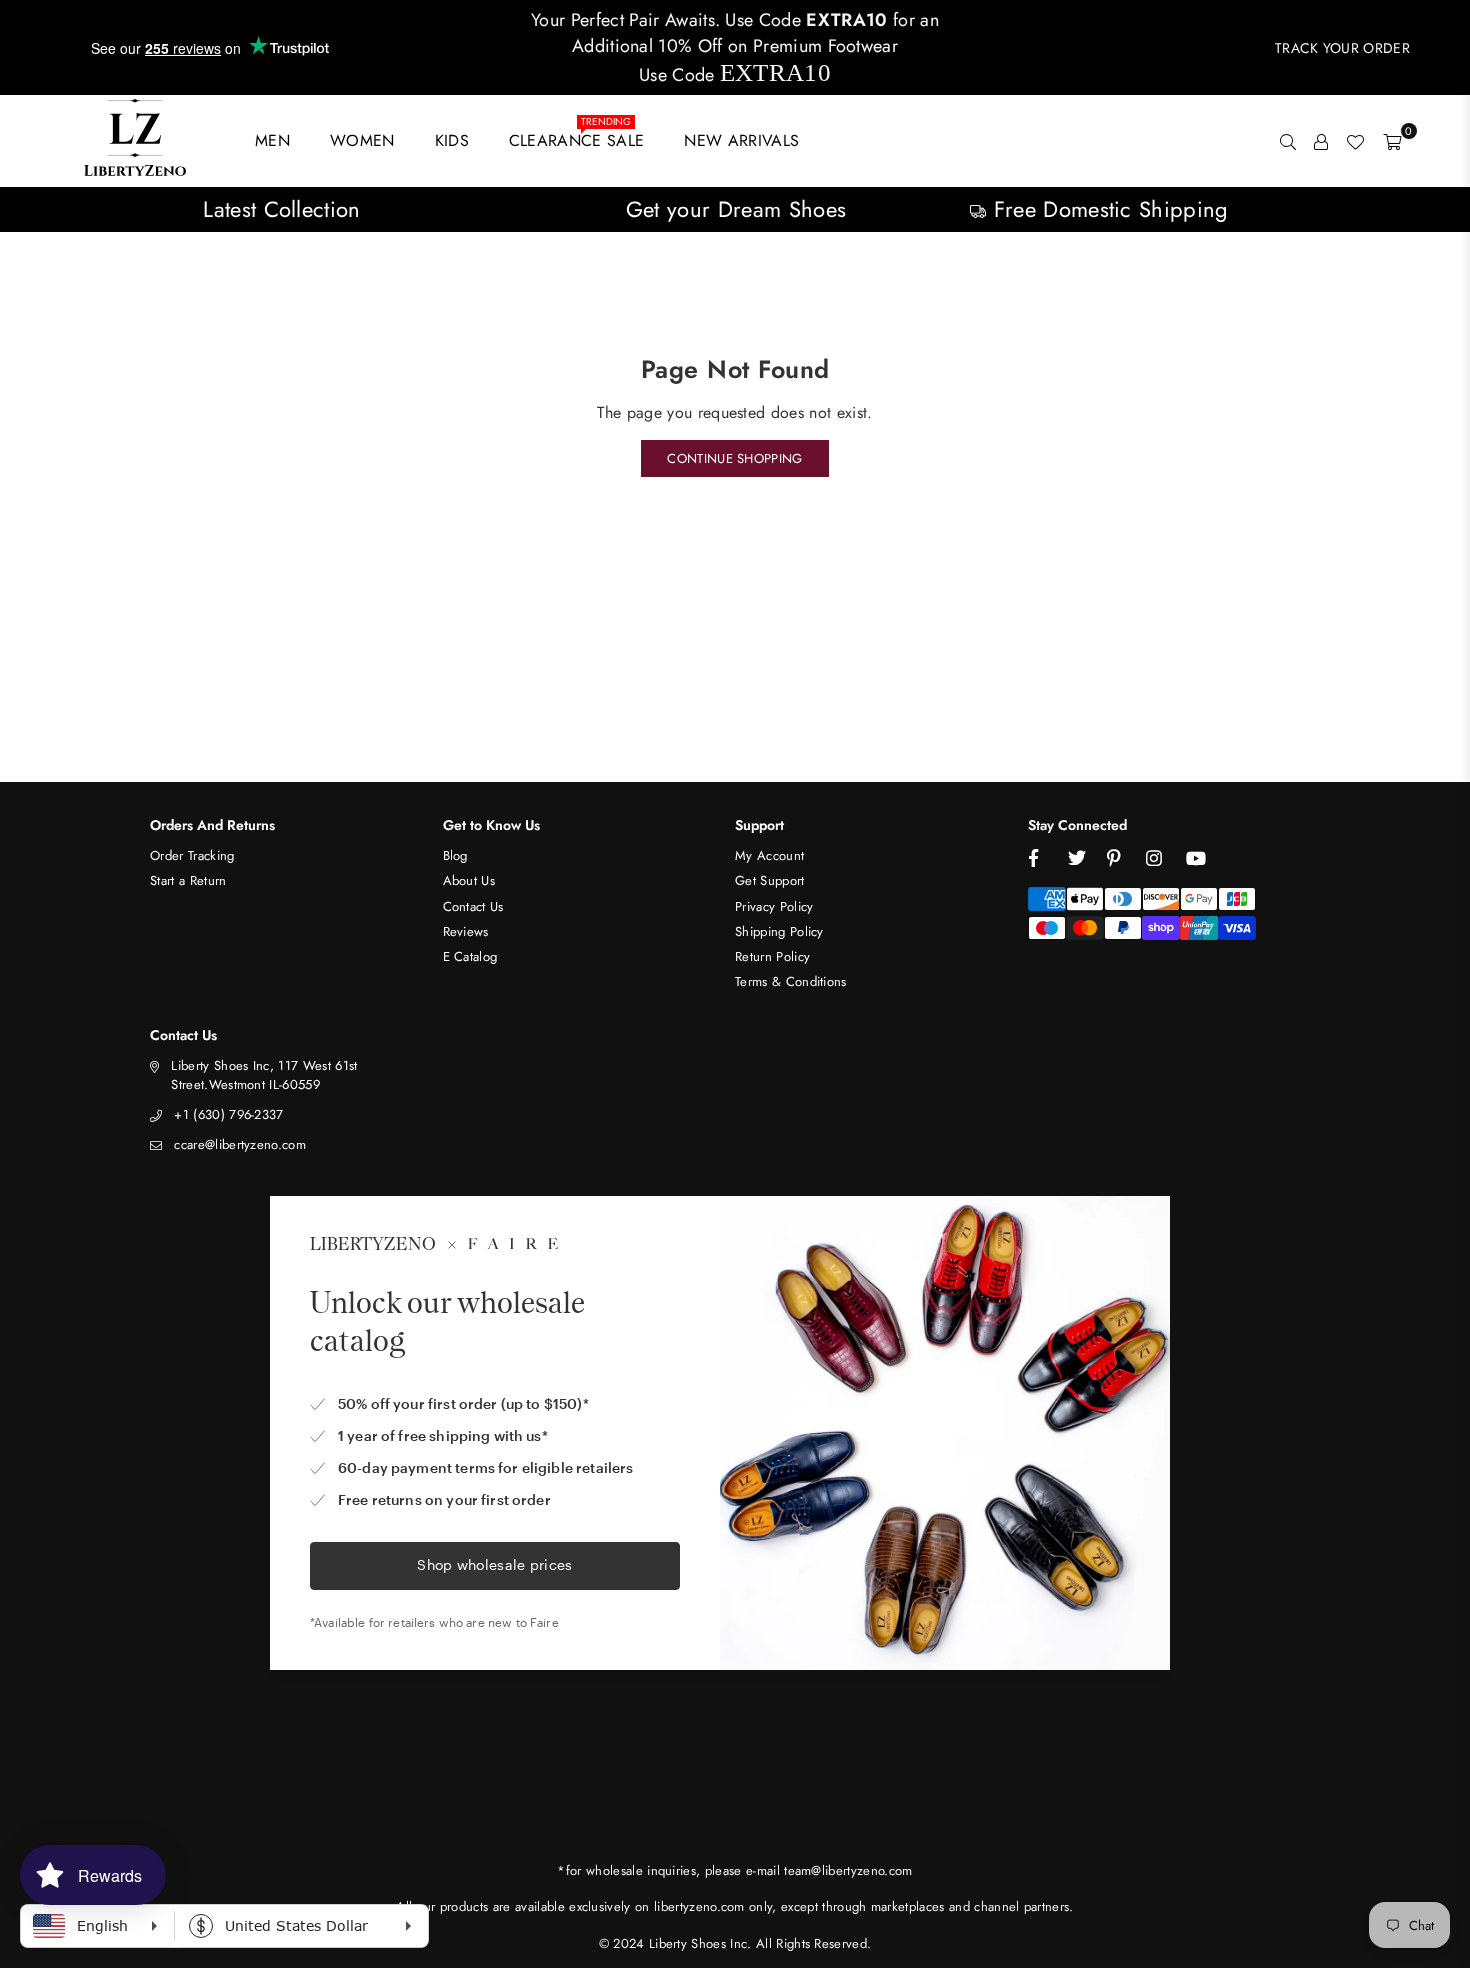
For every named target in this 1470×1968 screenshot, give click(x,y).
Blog (455, 855)
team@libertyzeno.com (848, 1870)
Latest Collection (281, 209)
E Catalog (470, 956)
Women (362, 140)
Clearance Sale (576, 136)
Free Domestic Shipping (1107, 209)
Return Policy (772, 956)
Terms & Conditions (791, 981)
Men (272, 140)
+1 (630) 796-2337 (228, 1114)
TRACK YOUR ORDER (1342, 48)
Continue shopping (734, 458)
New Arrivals (741, 140)
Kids (452, 140)
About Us (469, 880)
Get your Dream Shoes (736, 209)
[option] (282, 209)
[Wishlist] (1355, 141)
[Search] (1288, 141)
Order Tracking (192, 855)
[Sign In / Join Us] (1321, 141)
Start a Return (188, 880)
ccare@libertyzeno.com (240, 1144)
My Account (769, 855)
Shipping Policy (779, 931)
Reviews (466, 931)
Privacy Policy (774, 906)
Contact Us (473, 906)
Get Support (770, 880)
